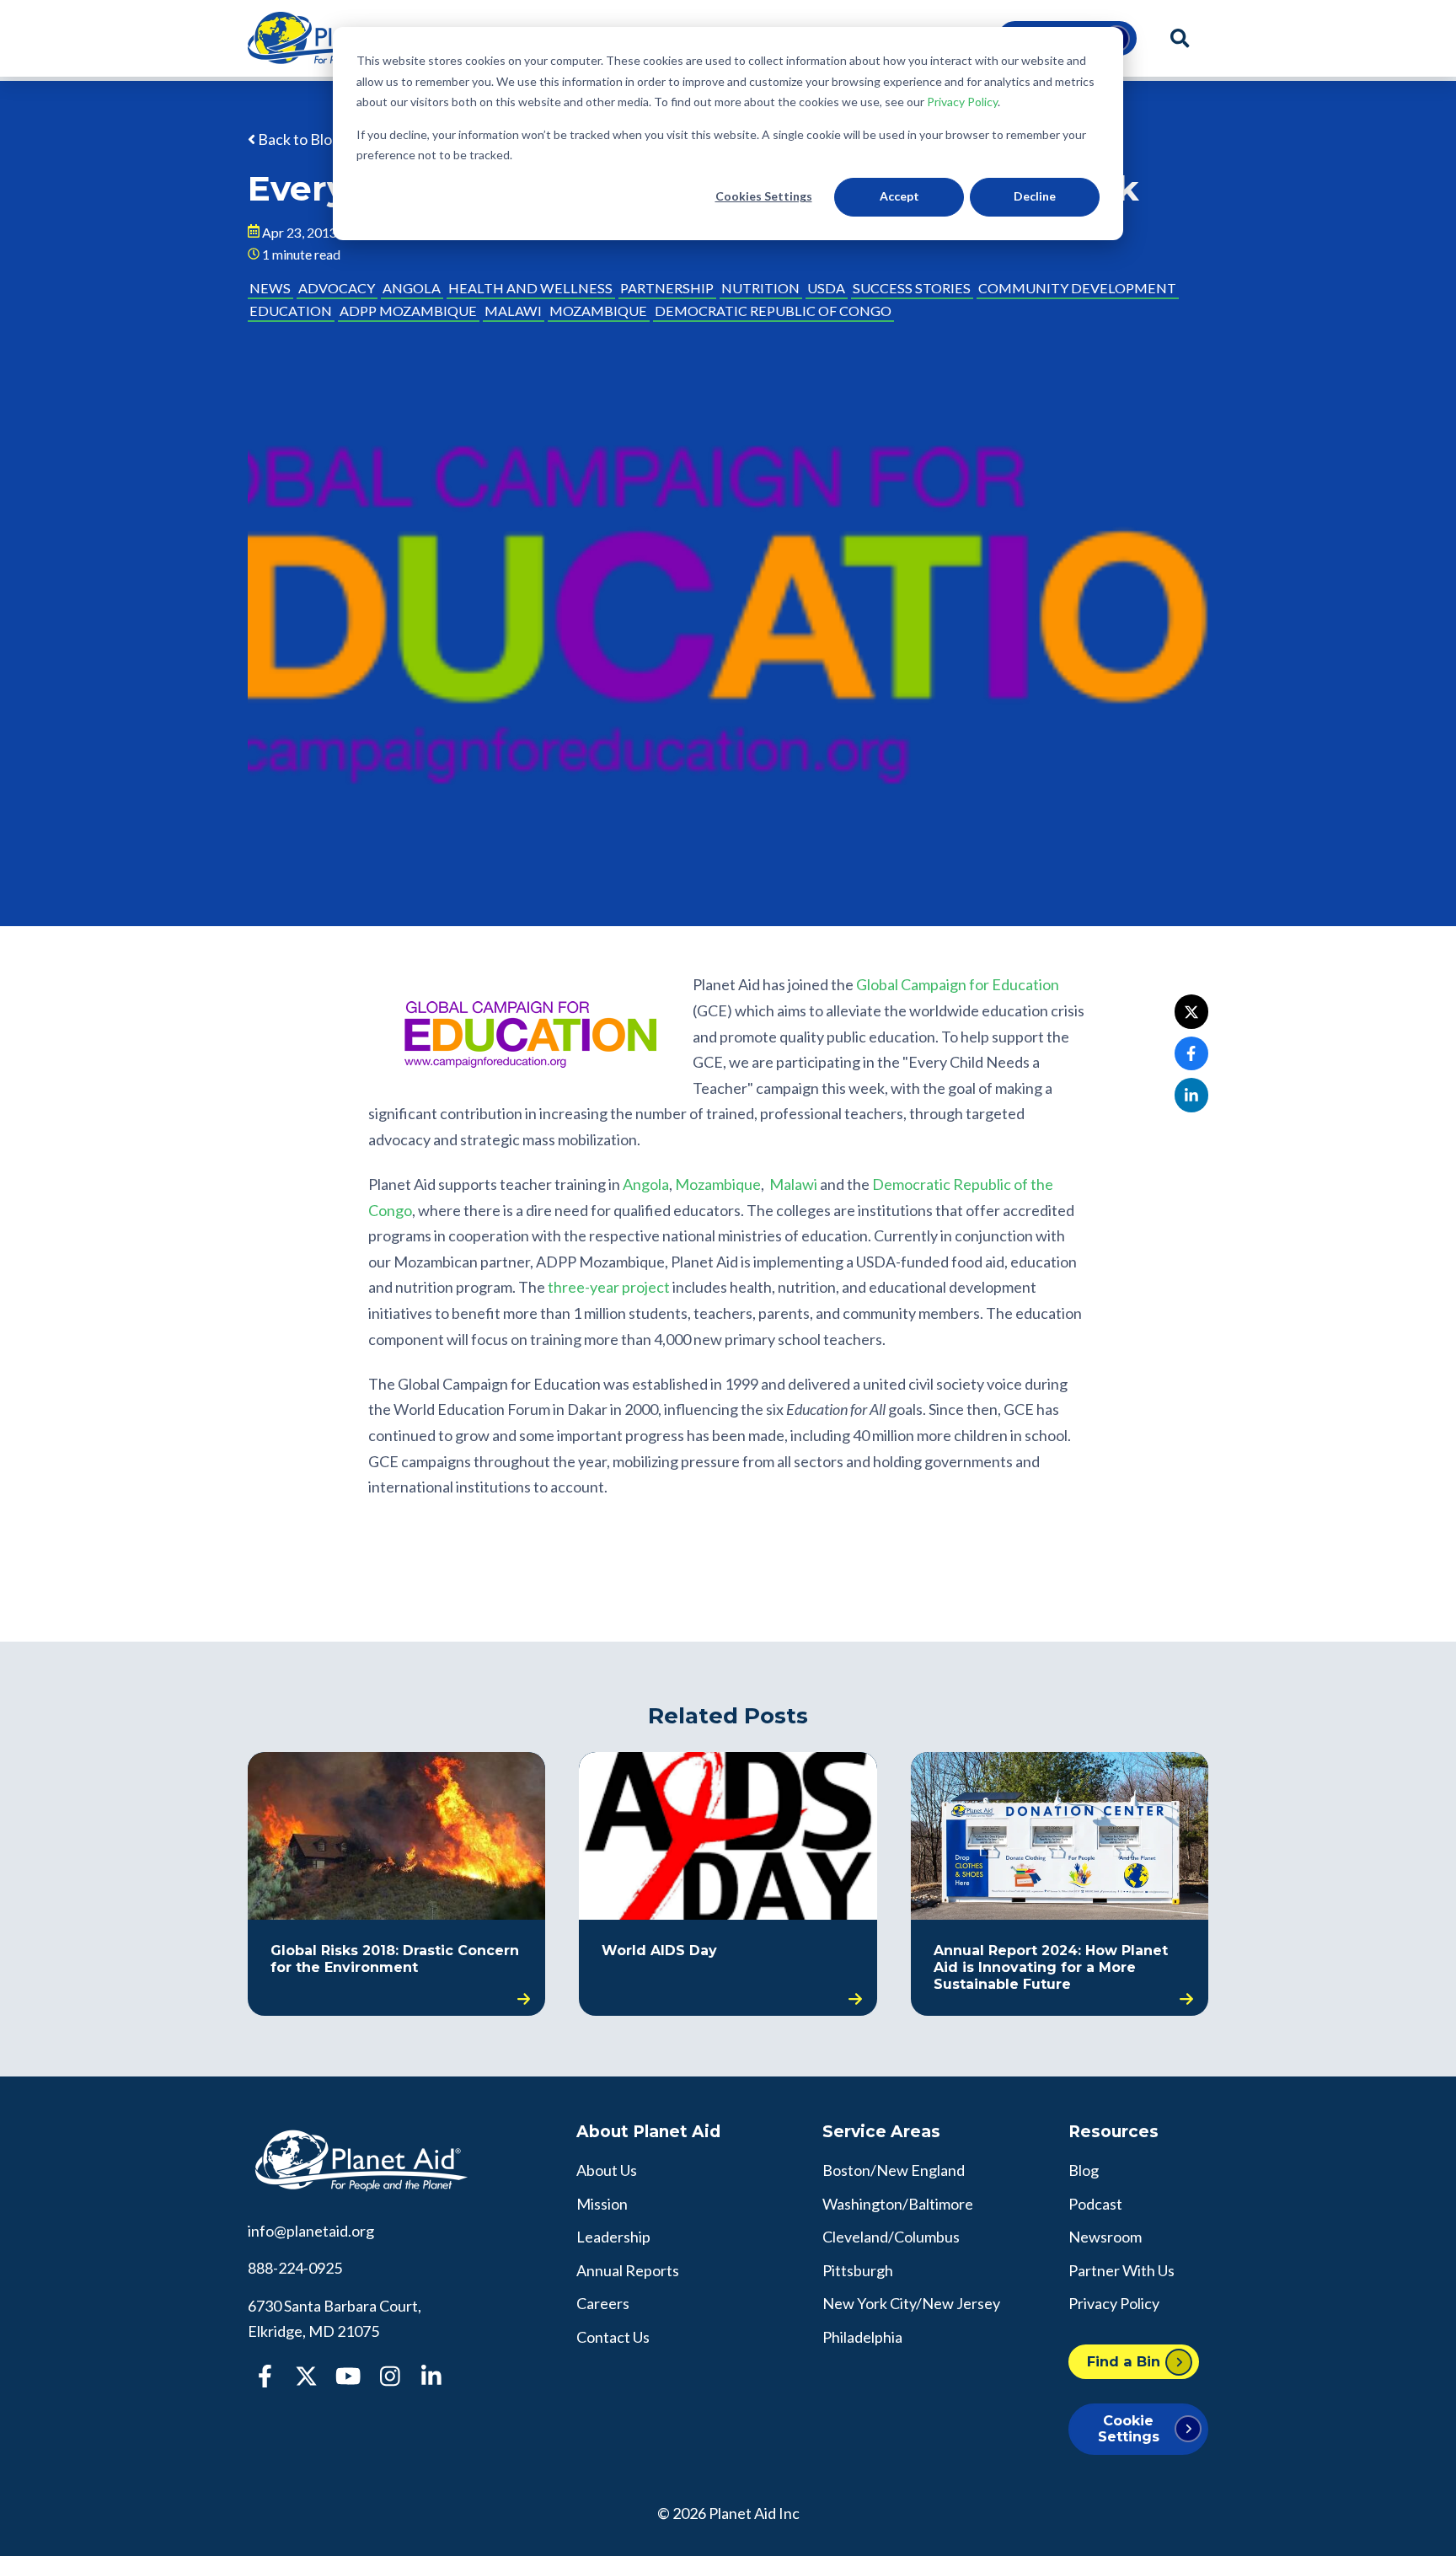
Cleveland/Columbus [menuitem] (891, 2237)
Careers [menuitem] (603, 2303)
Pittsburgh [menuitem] (858, 2270)
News (270, 288)
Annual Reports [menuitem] (628, 2270)
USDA (826, 288)
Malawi (513, 311)
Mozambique (598, 311)
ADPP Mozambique (408, 311)
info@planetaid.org (311, 2231)
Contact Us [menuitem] (613, 2337)
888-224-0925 (295, 2268)
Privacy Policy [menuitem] (1114, 2303)
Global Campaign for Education (958, 984)
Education (291, 311)
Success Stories (912, 288)
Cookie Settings (1129, 2428)
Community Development (1077, 288)
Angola (412, 288)
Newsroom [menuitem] (1105, 2237)
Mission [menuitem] (602, 2204)
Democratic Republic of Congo (773, 311)
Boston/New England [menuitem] (894, 2170)
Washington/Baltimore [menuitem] (898, 2204)
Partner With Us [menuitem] (1121, 2270)
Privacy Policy (962, 102)
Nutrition (760, 288)
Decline (1035, 196)
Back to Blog (298, 139)
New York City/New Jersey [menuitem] (911, 2303)
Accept (899, 196)
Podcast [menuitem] (1095, 2204)
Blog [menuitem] (1084, 2170)
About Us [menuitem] (607, 2170)
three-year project (609, 1287)
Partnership (667, 288)
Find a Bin (1124, 2361)
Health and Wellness (530, 288)
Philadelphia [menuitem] (862, 2337)
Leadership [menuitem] (613, 2237)
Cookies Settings (764, 196)
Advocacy (337, 288)
